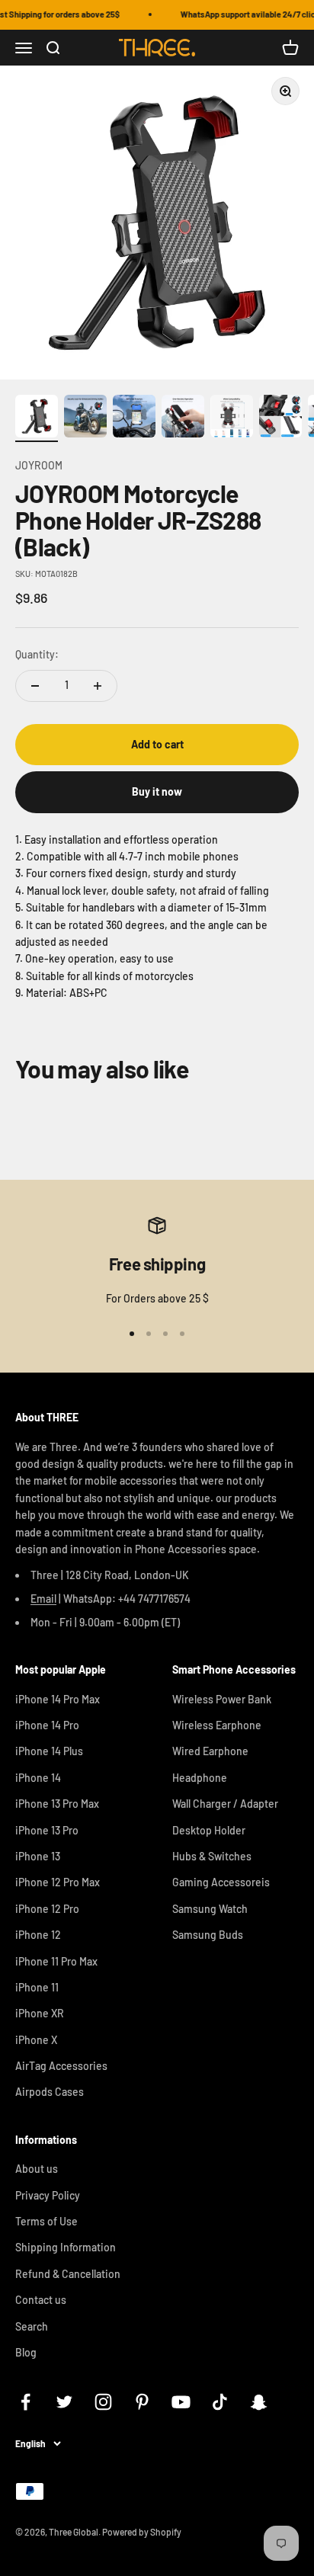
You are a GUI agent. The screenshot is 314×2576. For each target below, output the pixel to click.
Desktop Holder (209, 1830)
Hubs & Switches (212, 1856)
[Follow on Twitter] (64, 2402)
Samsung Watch (210, 1909)
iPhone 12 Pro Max (58, 1882)
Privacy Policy (48, 2195)
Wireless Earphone (217, 1725)
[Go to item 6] (280, 418)
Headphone (200, 1778)
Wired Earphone (210, 1751)
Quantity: (37, 654)
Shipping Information (66, 2247)
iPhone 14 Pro (47, 1725)
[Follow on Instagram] (103, 2402)
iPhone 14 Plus (49, 1751)
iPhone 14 (38, 1778)
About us (37, 2169)
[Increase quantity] (98, 686)
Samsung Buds (208, 1935)
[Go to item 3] (134, 418)
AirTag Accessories (61, 2066)
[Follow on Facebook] (26, 2402)
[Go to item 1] (37, 418)
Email (43, 1599)
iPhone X (36, 2040)
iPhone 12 (38, 1935)
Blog (26, 2352)
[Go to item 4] (183, 418)
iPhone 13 (38, 1856)
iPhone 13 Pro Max (57, 1804)
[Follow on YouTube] (181, 2402)
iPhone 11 (37, 1987)
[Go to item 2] (85, 418)
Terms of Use (46, 2221)
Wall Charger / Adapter (225, 1804)
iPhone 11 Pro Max (56, 1961)
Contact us (41, 2300)
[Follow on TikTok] (220, 2402)
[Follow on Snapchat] (259, 2402)
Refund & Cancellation (68, 2274)
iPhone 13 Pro (47, 1830)
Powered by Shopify (142, 2532)
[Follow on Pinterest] (142, 2402)
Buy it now (157, 791)
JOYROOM (39, 465)
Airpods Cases (50, 2092)
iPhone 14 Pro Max (58, 1699)
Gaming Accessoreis (221, 1882)
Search (32, 2326)
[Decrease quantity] (35, 686)
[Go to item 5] (232, 418)
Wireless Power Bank (222, 1699)
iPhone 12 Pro (47, 1909)
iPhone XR (40, 2013)
